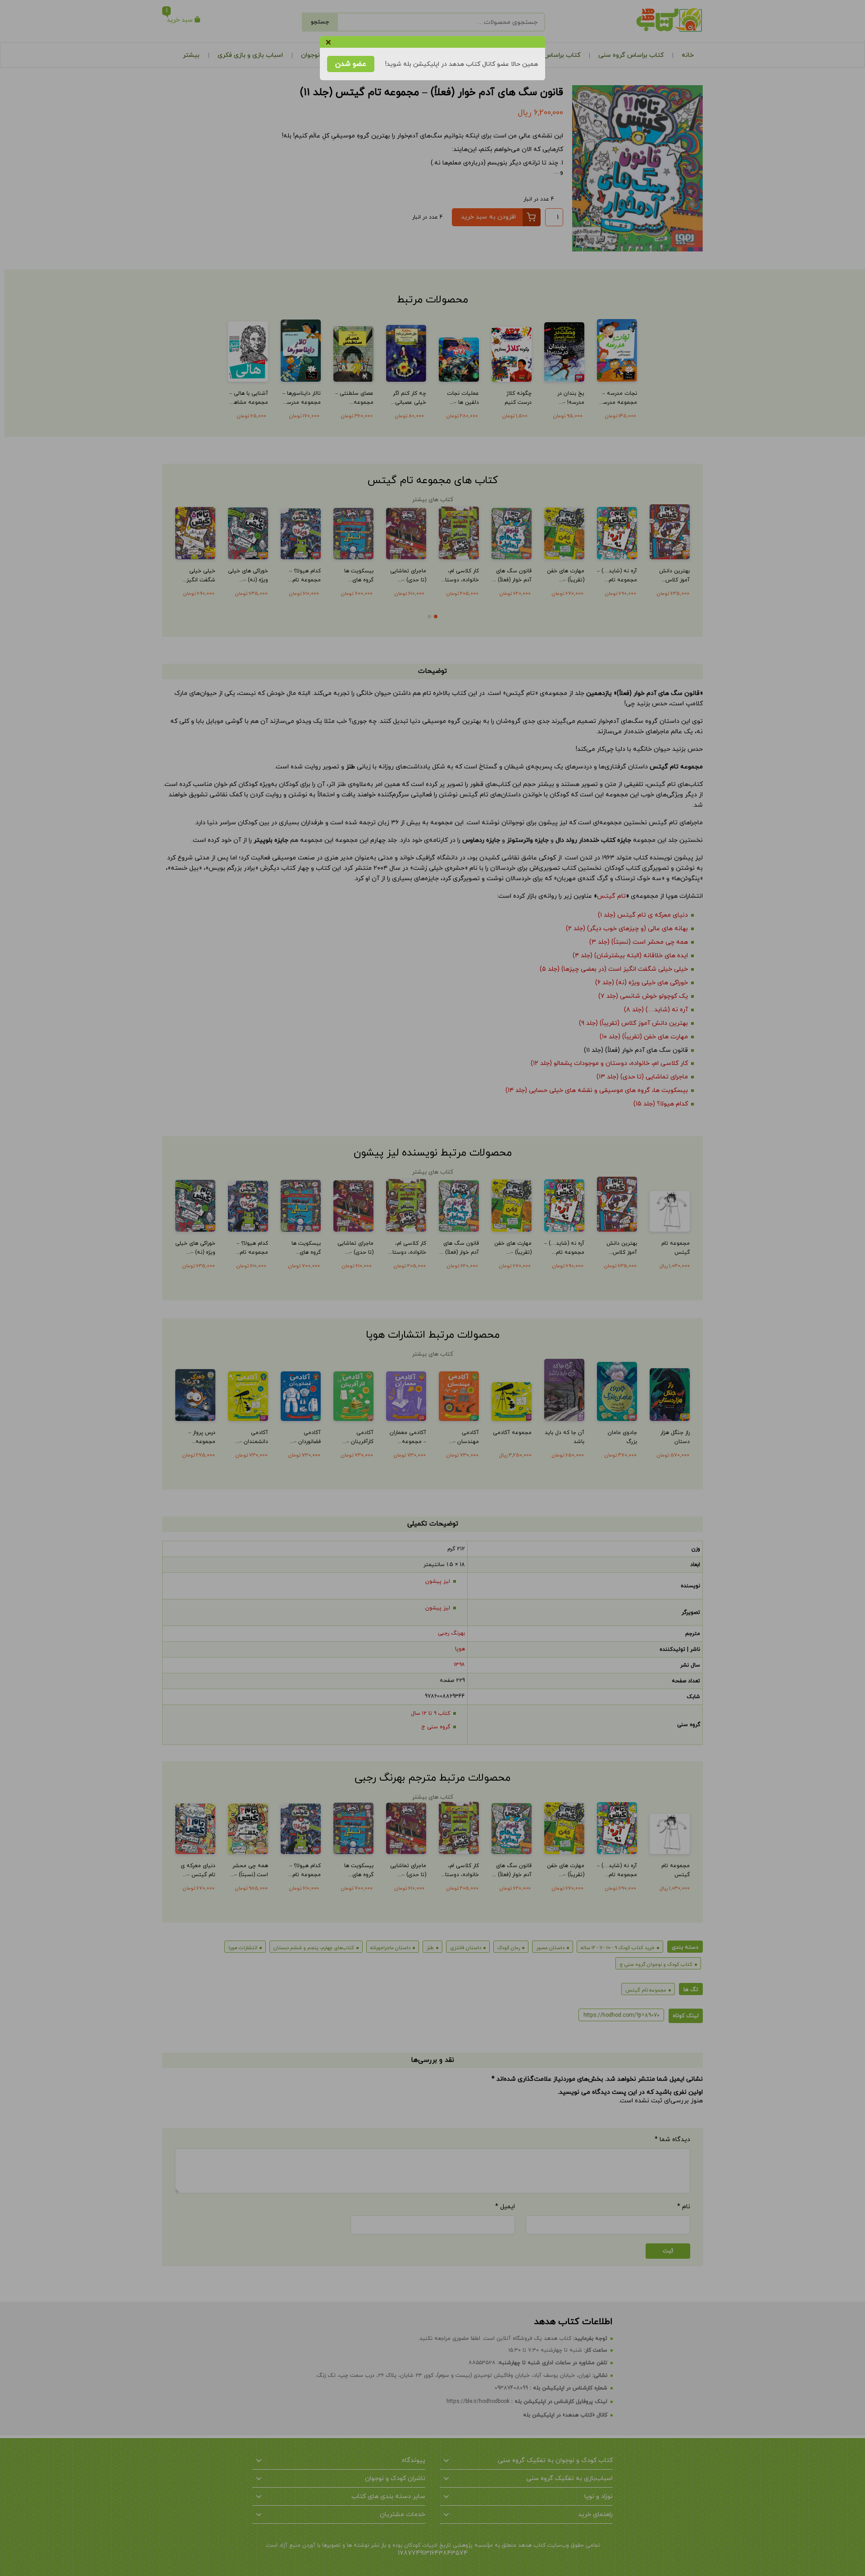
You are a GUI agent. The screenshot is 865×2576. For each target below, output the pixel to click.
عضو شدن (351, 64)
